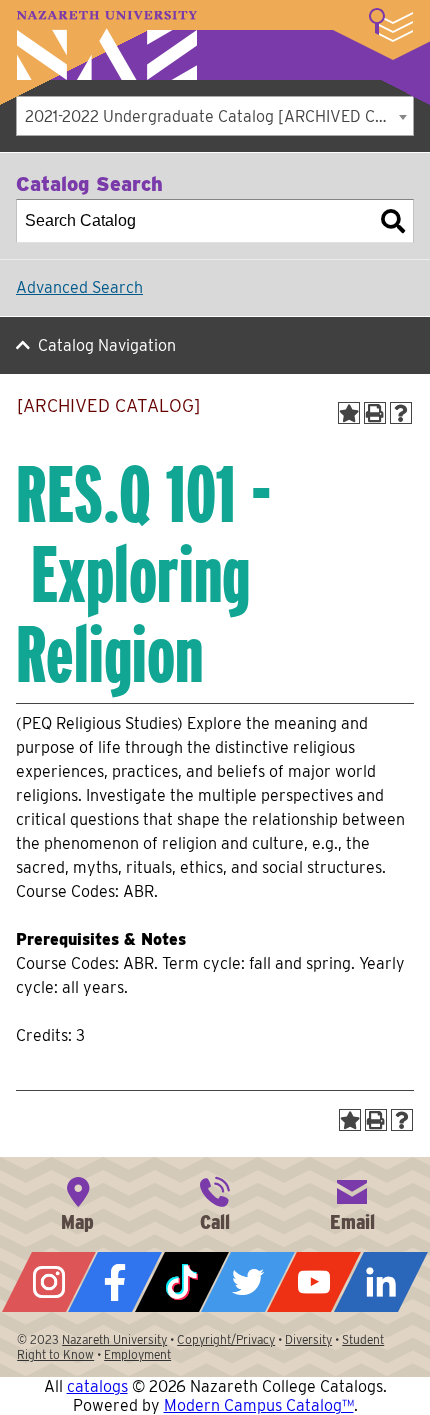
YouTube (314, 1282)
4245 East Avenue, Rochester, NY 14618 (78, 1202)
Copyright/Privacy (226, 1339)
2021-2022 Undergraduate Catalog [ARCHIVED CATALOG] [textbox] (219, 116)
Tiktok (182, 1282)
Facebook (115, 1282)
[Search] (393, 221)
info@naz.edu (352, 1202)
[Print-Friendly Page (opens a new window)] (375, 413)
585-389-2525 (215, 1202)
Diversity (308, 1339)
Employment (137, 1354)
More (391, 25)
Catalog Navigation (107, 345)
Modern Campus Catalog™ (259, 1405)
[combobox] (215, 116)
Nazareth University (107, 45)
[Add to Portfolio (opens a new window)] (349, 413)
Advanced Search (79, 287)
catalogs (97, 1386)
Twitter (248, 1282)
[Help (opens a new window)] (401, 413)
